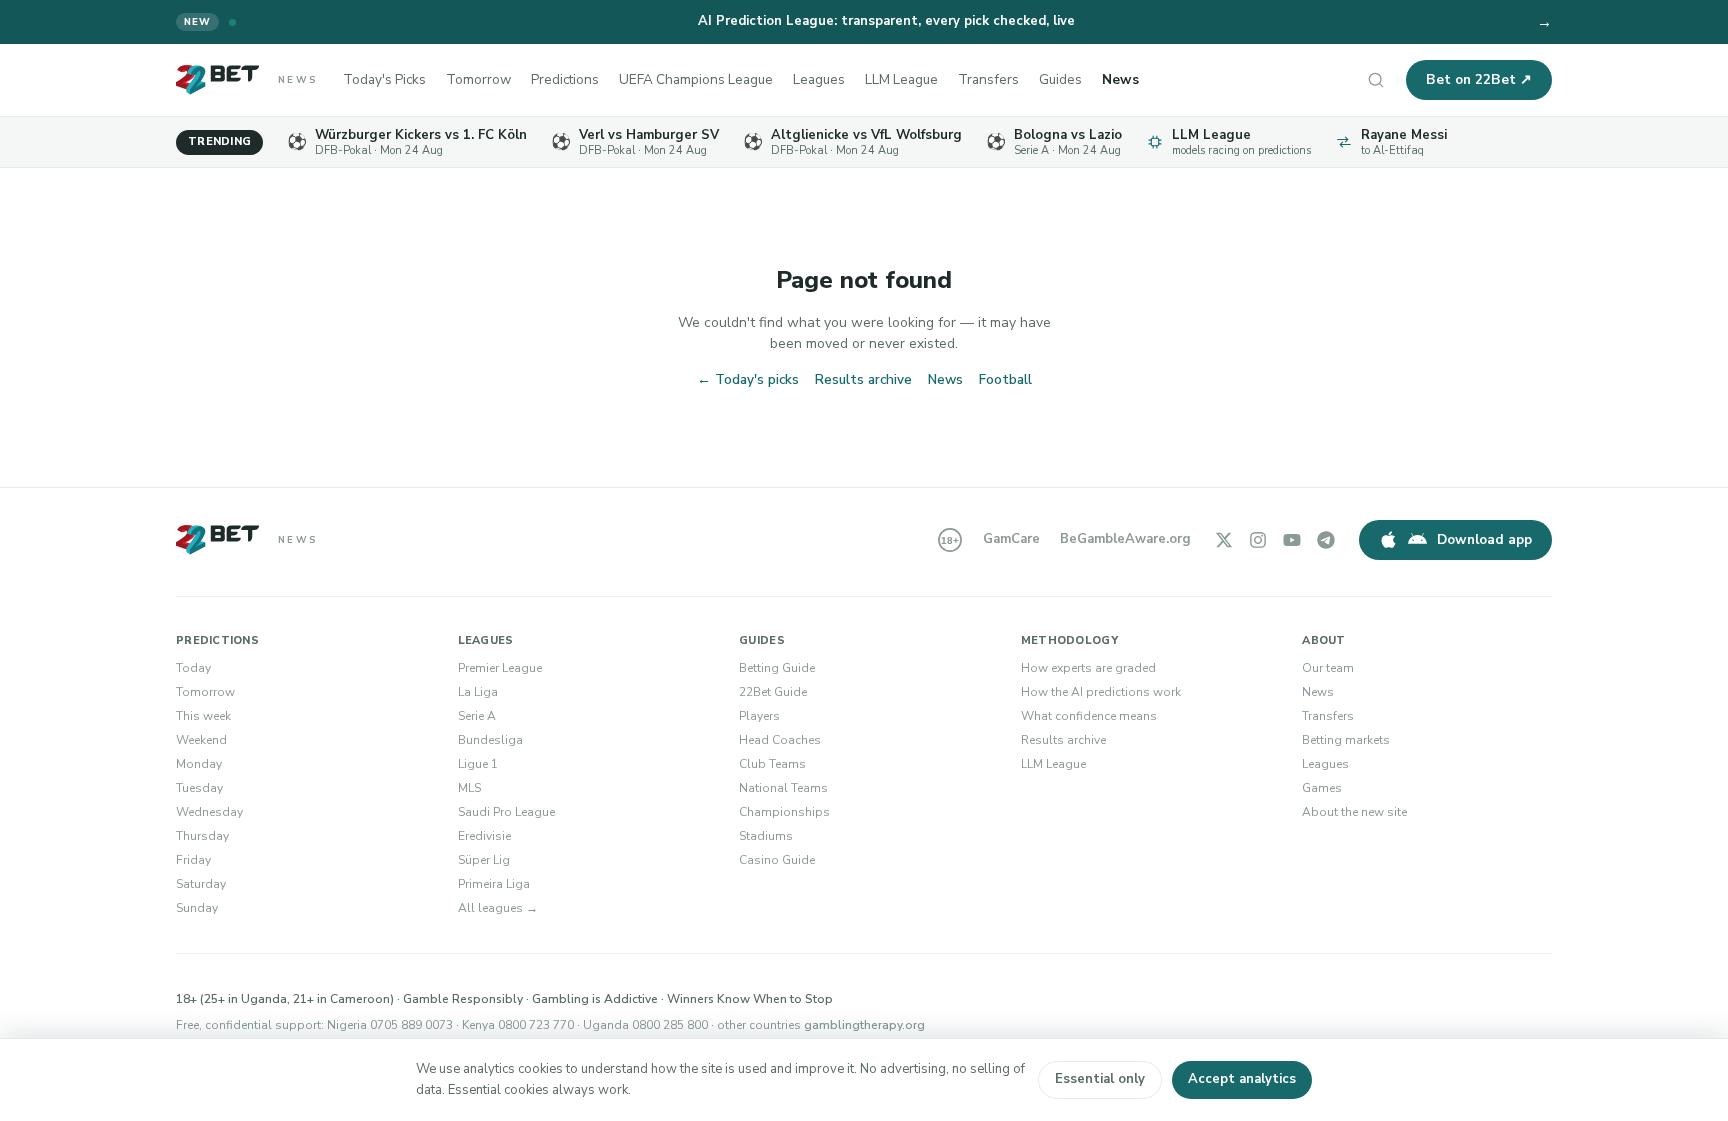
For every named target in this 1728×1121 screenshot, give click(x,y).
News (1120, 79)
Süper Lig (484, 860)
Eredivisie (484, 836)
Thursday (202, 836)
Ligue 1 (478, 764)
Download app (1484, 539)
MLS (469, 788)
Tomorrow (478, 79)
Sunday (197, 908)
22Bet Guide (773, 692)
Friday (193, 860)
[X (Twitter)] (1224, 540)
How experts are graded (1088, 668)
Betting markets (1346, 740)
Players (759, 716)
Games (1322, 788)
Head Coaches (780, 740)
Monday (199, 764)
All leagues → (498, 908)
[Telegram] (1326, 540)
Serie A (477, 716)
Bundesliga (490, 740)
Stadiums (766, 836)
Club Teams (772, 764)
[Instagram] (1258, 540)
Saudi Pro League (506, 812)
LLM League (901, 79)
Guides (1060, 79)
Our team (1328, 668)
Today (193, 668)
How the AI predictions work (1101, 692)
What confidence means (1089, 716)
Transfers (988, 79)
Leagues (819, 79)
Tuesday (199, 788)
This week (203, 716)
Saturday (201, 884)
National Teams (783, 788)
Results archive (863, 379)
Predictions (565, 79)
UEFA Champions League (696, 79)
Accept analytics (1242, 1079)
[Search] (1376, 80)
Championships (784, 812)
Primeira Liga (494, 884)
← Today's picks (748, 379)
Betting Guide (777, 668)
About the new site (1354, 812)
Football (1005, 379)
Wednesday (209, 812)
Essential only (1100, 1079)
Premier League (500, 668)
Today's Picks (384, 79)
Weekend (201, 740)
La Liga (478, 692)
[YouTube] (1292, 540)
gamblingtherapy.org (864, 1025)
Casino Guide (777, 860)
